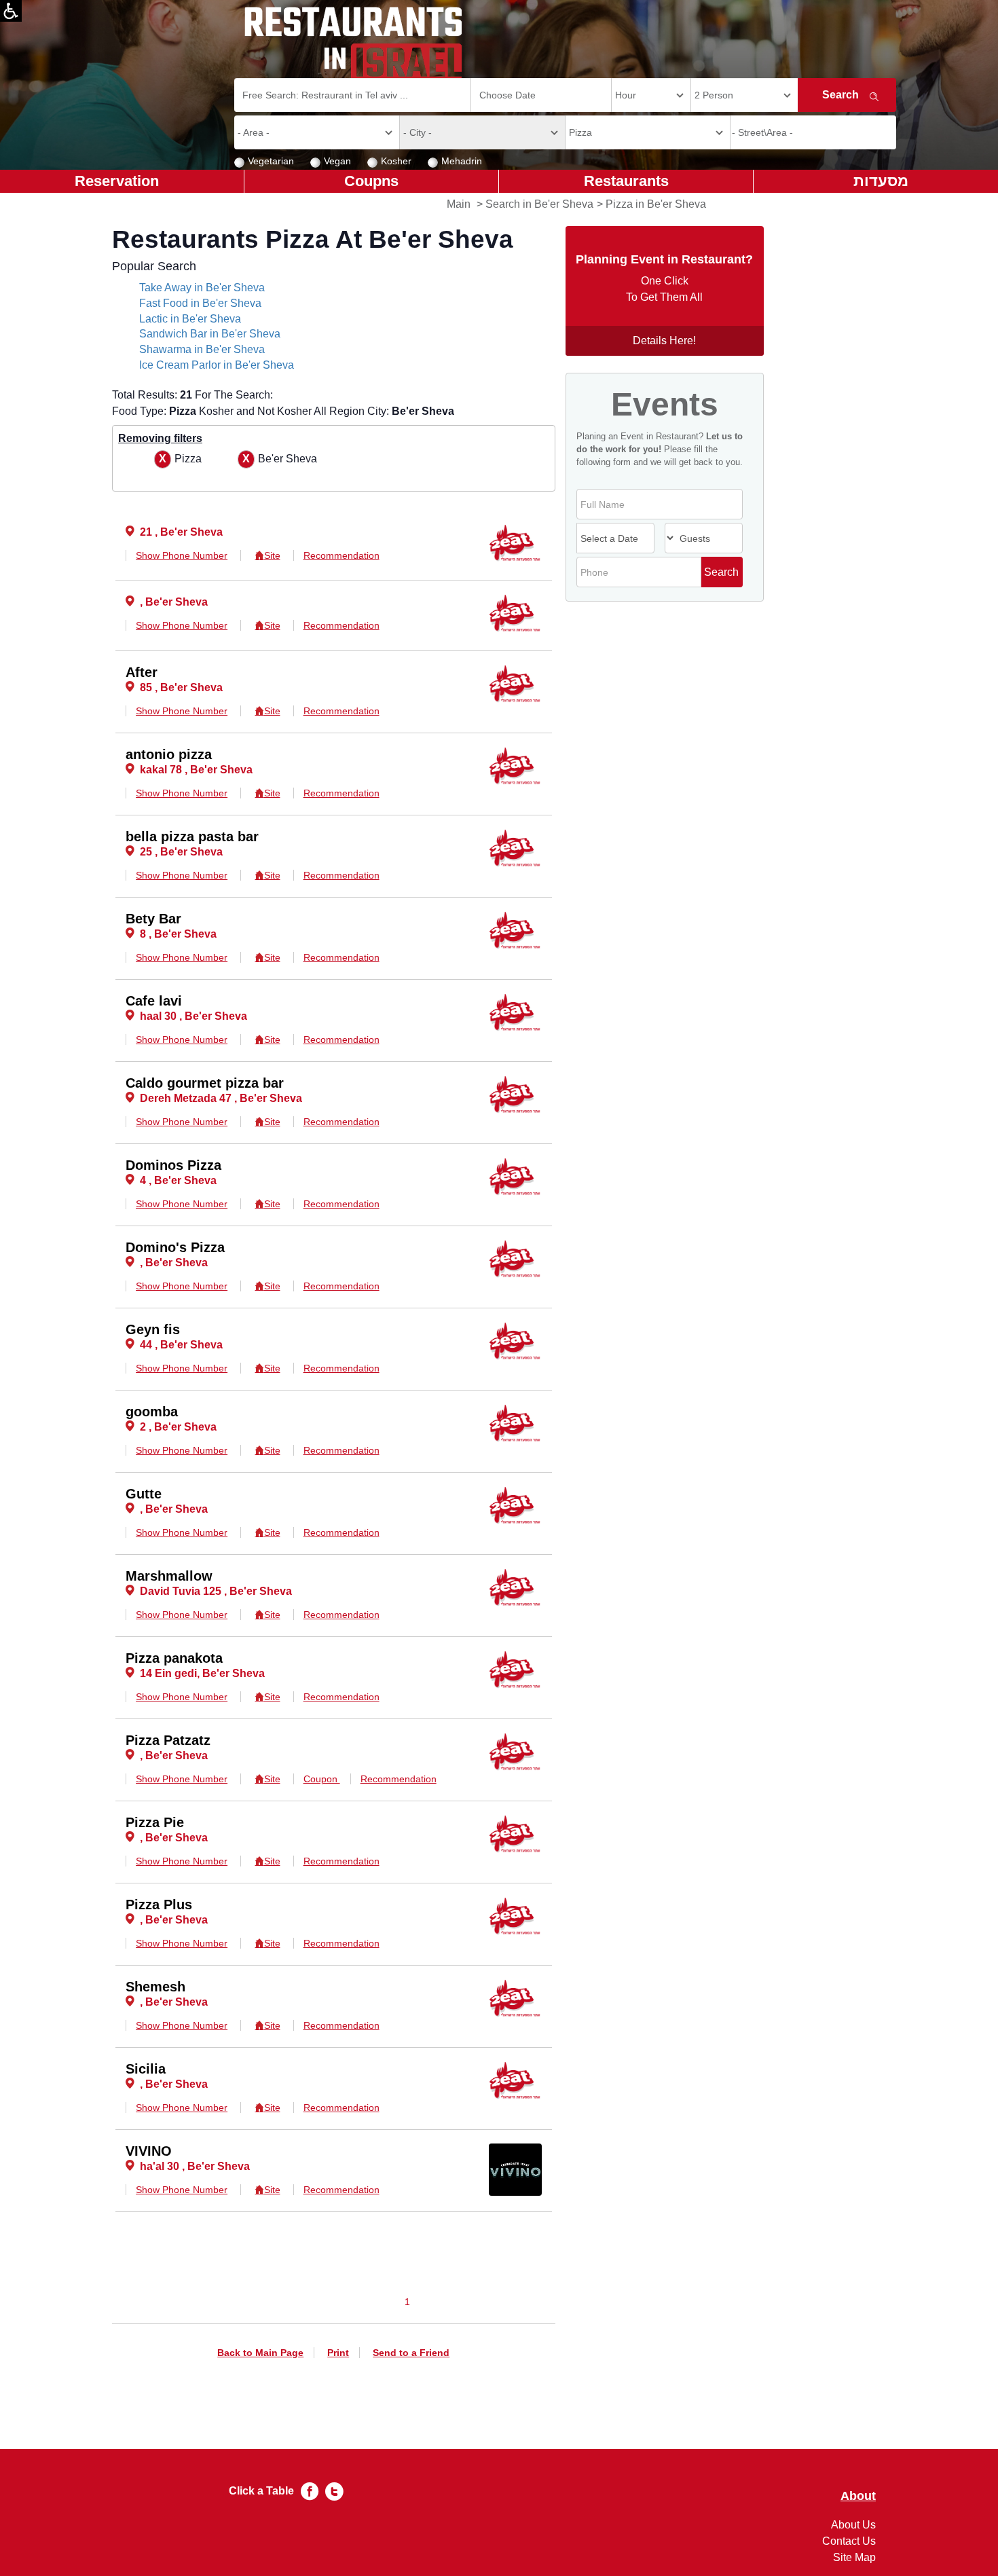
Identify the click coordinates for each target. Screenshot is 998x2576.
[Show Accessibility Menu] (11, 11)
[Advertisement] (65, 407)
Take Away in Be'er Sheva (202, 288)
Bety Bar (153, 919)
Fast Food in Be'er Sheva (200, 303)
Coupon (322, 1779)
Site (272, 555)
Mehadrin (462, 161)
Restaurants (626, 181)
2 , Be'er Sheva (178, 1427)
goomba (152, 1412)
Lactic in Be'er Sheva (190, 319)
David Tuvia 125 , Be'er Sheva (216, 1591)
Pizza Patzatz (168, 1740)
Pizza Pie (155, 1822)
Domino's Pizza (175, 1247)
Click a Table (261, 2491)
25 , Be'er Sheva (181, 852)
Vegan (337, 161)
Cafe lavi (154, 1001)
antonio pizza (169, 754)
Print (338, 2353)
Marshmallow (169, 1576)
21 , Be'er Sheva (181, 532)
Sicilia (146, 2069)
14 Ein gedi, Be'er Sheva (202, 1673)
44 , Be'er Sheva (181, 1345)
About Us (853, 2525)
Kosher (396, 161)
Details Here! (664, 341)
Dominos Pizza (173, 1165)
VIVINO (149, 2151)
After (142, 672)
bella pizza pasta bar (192, 836)
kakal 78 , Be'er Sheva (196, 770)
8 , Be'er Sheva (178, 934)
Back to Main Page (260, 2353)
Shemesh (155, 1987)
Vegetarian (271, 161)
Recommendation (341, 555)
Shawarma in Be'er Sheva (202, 349)
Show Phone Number (182, 555)
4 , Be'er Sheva (178, 1180)
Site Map (854, 2557)
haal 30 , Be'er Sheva (193, 1016)
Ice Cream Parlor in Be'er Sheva (217, 365)
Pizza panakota (174, 1658)
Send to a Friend (411, 2353)
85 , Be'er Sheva (181, 687)
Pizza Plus (159, 1905)
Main (459, 204)
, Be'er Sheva (174, 602)
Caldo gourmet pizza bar (205, 1083)
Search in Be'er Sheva (539, 204)
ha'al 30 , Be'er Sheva (195, 2166)
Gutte (144, 1494)
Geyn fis (153, 1329)
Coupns (371, 181)
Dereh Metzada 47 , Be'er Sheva (221, 1098)
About (858, 2496)
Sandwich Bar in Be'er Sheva (210, 334)
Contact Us (849, 2541)
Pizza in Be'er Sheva (656, 204)
